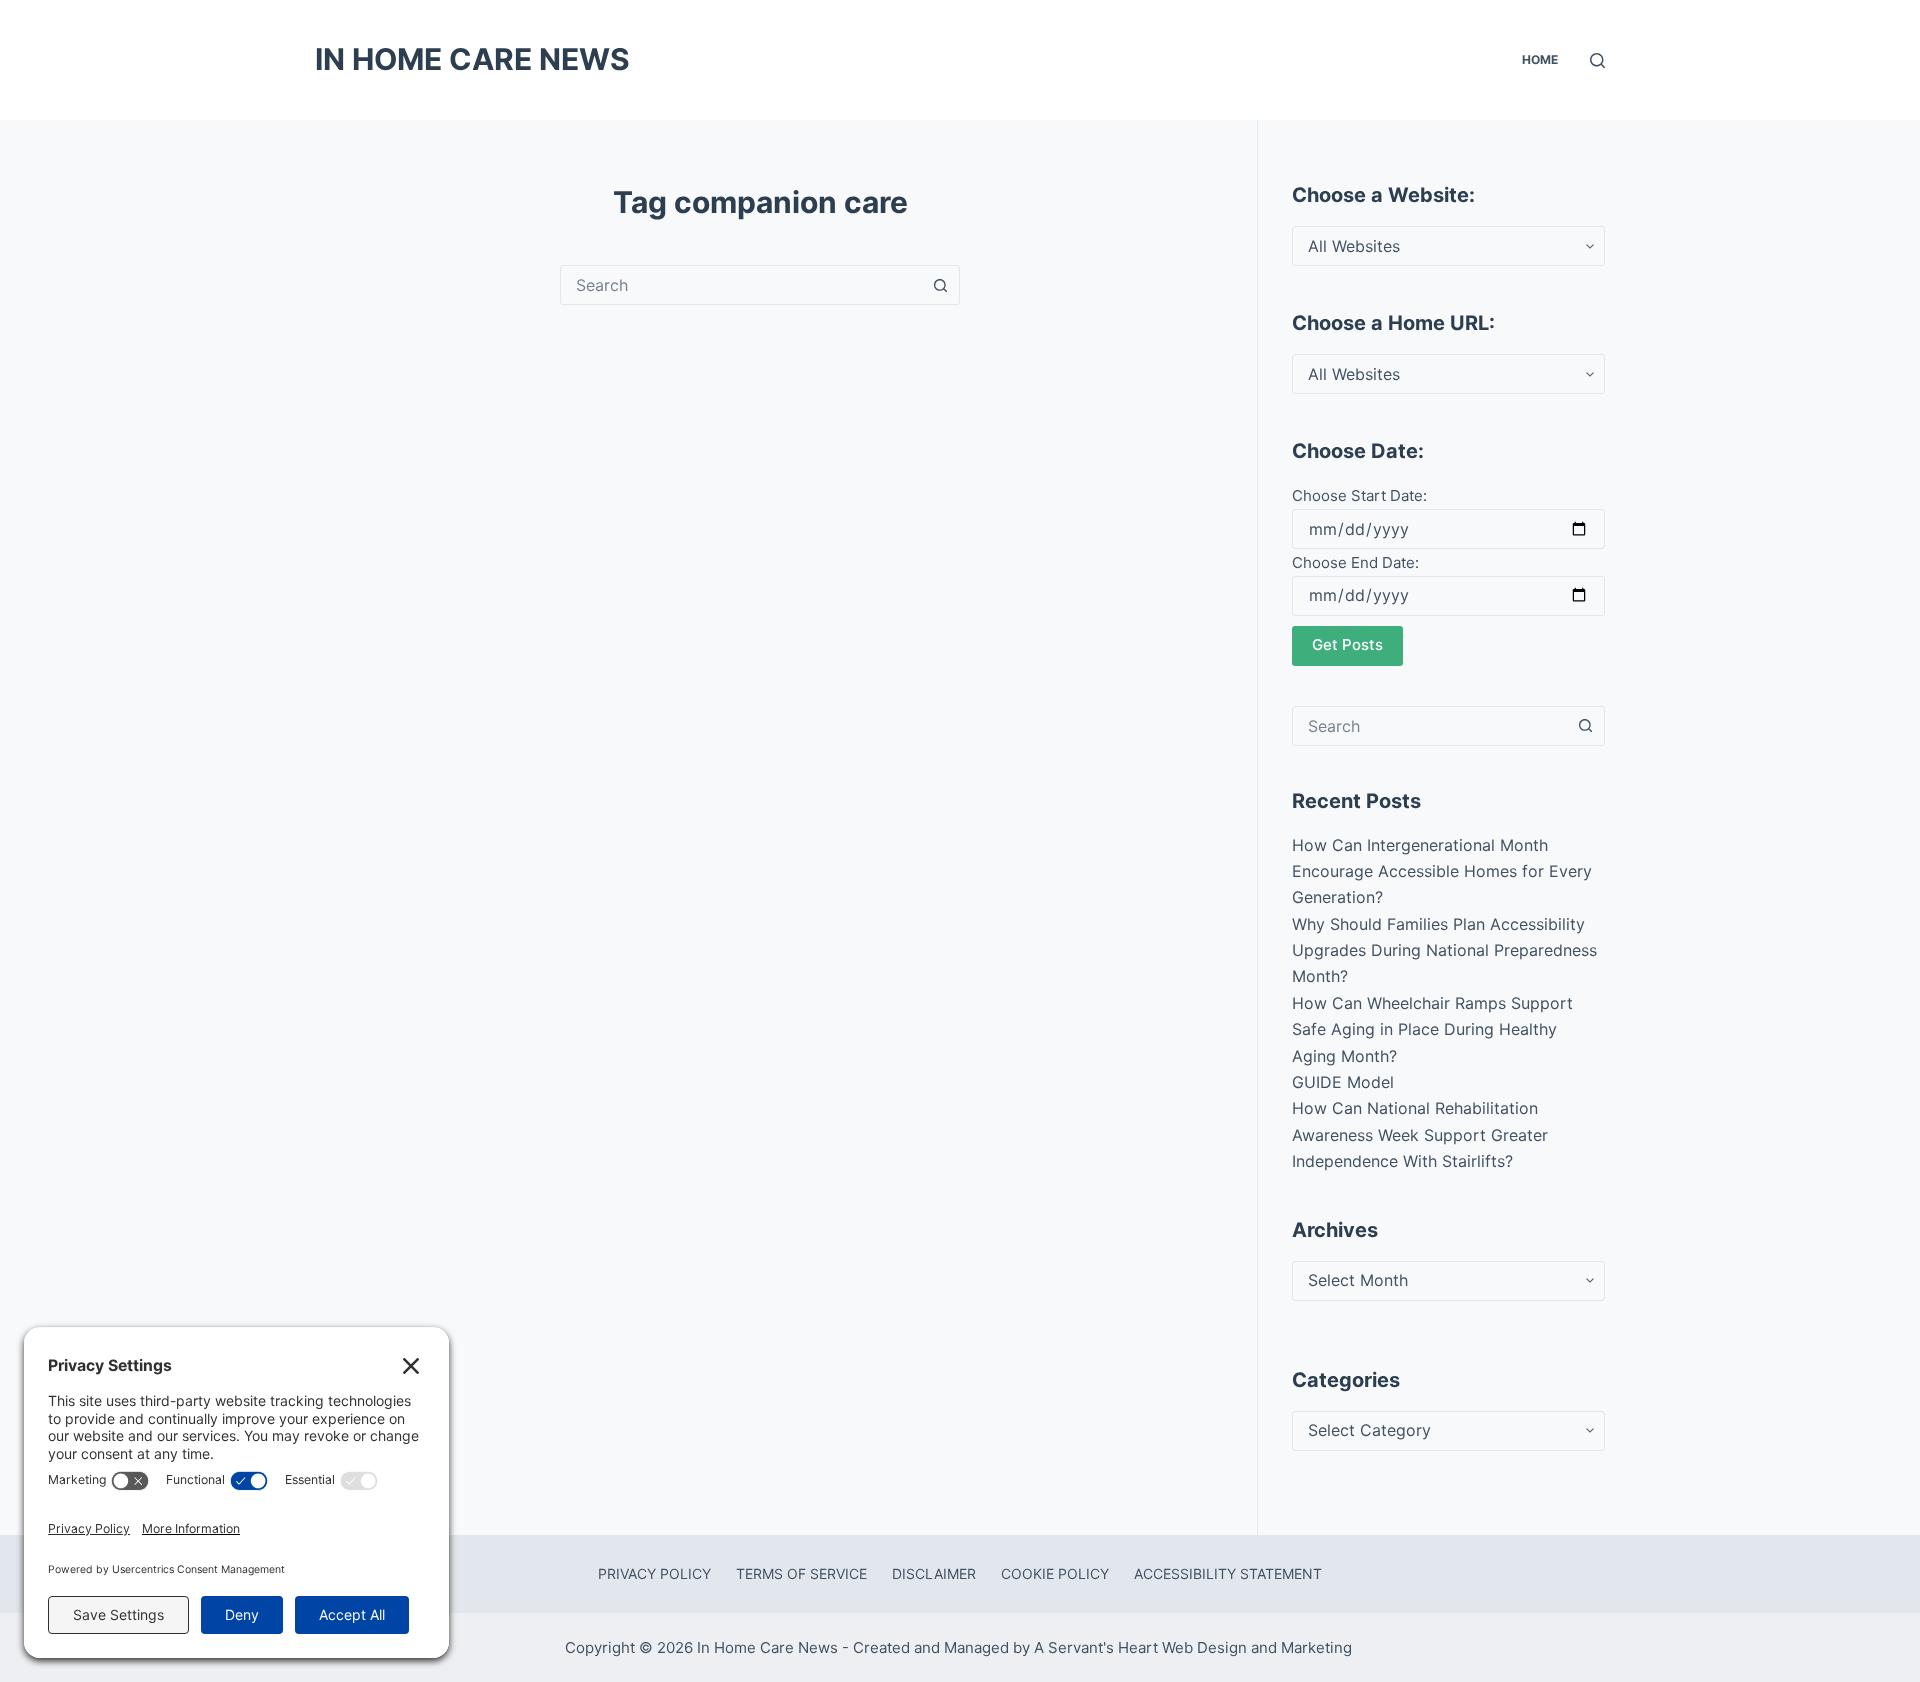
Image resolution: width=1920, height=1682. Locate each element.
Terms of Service (801, 1573)
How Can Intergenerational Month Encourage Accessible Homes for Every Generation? (1442, 871)
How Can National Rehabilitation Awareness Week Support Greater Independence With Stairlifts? (1420, 1134)
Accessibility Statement (1228, 1573)
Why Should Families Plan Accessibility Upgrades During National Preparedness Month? (1444, 950)
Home (1540, 59)
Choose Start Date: (1359, 495)
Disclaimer (934, 1573)
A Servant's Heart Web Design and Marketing (1195, 1647)
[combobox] (741, 285)
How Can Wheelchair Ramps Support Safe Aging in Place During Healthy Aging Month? (1432, 1029)
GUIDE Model (1343, 1082)
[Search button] (940, 285)
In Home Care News (472, 59)
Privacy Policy (654, 1573)
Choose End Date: (1355, 562)
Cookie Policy (1055, 1573)
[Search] (1597, 60)
